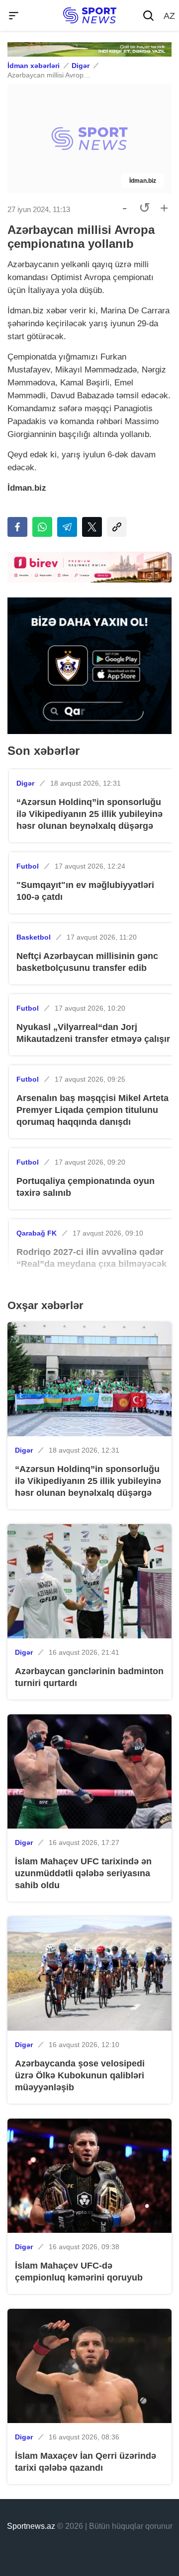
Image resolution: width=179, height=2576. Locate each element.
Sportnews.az (31, 2526)
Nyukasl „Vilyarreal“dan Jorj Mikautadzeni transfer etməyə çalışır (93, 1033)
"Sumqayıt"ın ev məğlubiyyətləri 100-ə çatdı (85, 891)
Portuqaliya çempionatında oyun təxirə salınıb (86, 1187)
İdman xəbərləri (34, 66)
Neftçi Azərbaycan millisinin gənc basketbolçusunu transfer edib (87, 962)
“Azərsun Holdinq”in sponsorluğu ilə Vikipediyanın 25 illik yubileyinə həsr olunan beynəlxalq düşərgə (89, 814)
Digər (81, 66)
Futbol (28, 866)
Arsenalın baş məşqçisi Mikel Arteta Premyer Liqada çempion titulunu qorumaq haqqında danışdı (92, 1110)
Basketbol (34, 937)
